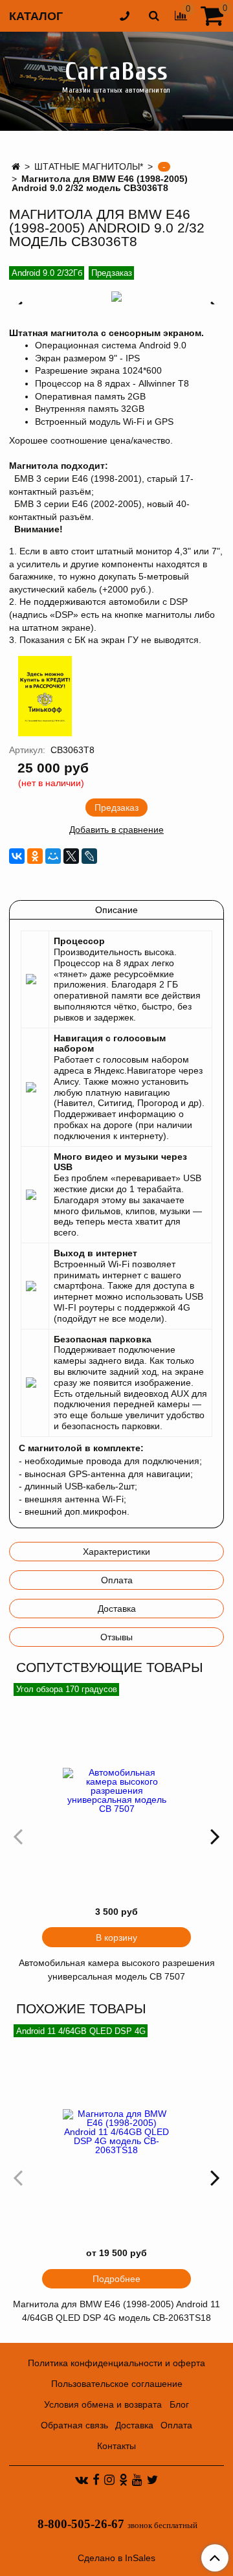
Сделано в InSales (116, 2558)
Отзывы (116, 1637)
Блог (179, 2404)
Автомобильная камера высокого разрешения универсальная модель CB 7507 (117, 1970)
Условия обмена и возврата (103, 2404)
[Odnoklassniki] (123, 2480)
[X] (71, 856)
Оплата (117, 1580)
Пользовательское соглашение (117, 2384)
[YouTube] (137, 2480)
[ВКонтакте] (17, 856)
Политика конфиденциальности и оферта (116, 2363)
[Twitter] (152, 2480)
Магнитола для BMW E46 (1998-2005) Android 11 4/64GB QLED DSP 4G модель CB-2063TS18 (116, 2311)
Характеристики (116, 1552)
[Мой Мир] (53, 856)
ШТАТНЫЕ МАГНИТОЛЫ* (89, 166)
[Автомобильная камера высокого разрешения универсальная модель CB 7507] (116, 1791)
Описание (116, 910)
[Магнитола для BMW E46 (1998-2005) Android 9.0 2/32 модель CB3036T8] (116, 297)
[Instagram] (109, 2480)
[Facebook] (96, 2480)
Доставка (117, 1609)
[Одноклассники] (35, 856)
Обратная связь (74, 2425)
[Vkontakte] (82, 2480)
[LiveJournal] (89, 856)
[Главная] (16, 166)
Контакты (116, 2446)
